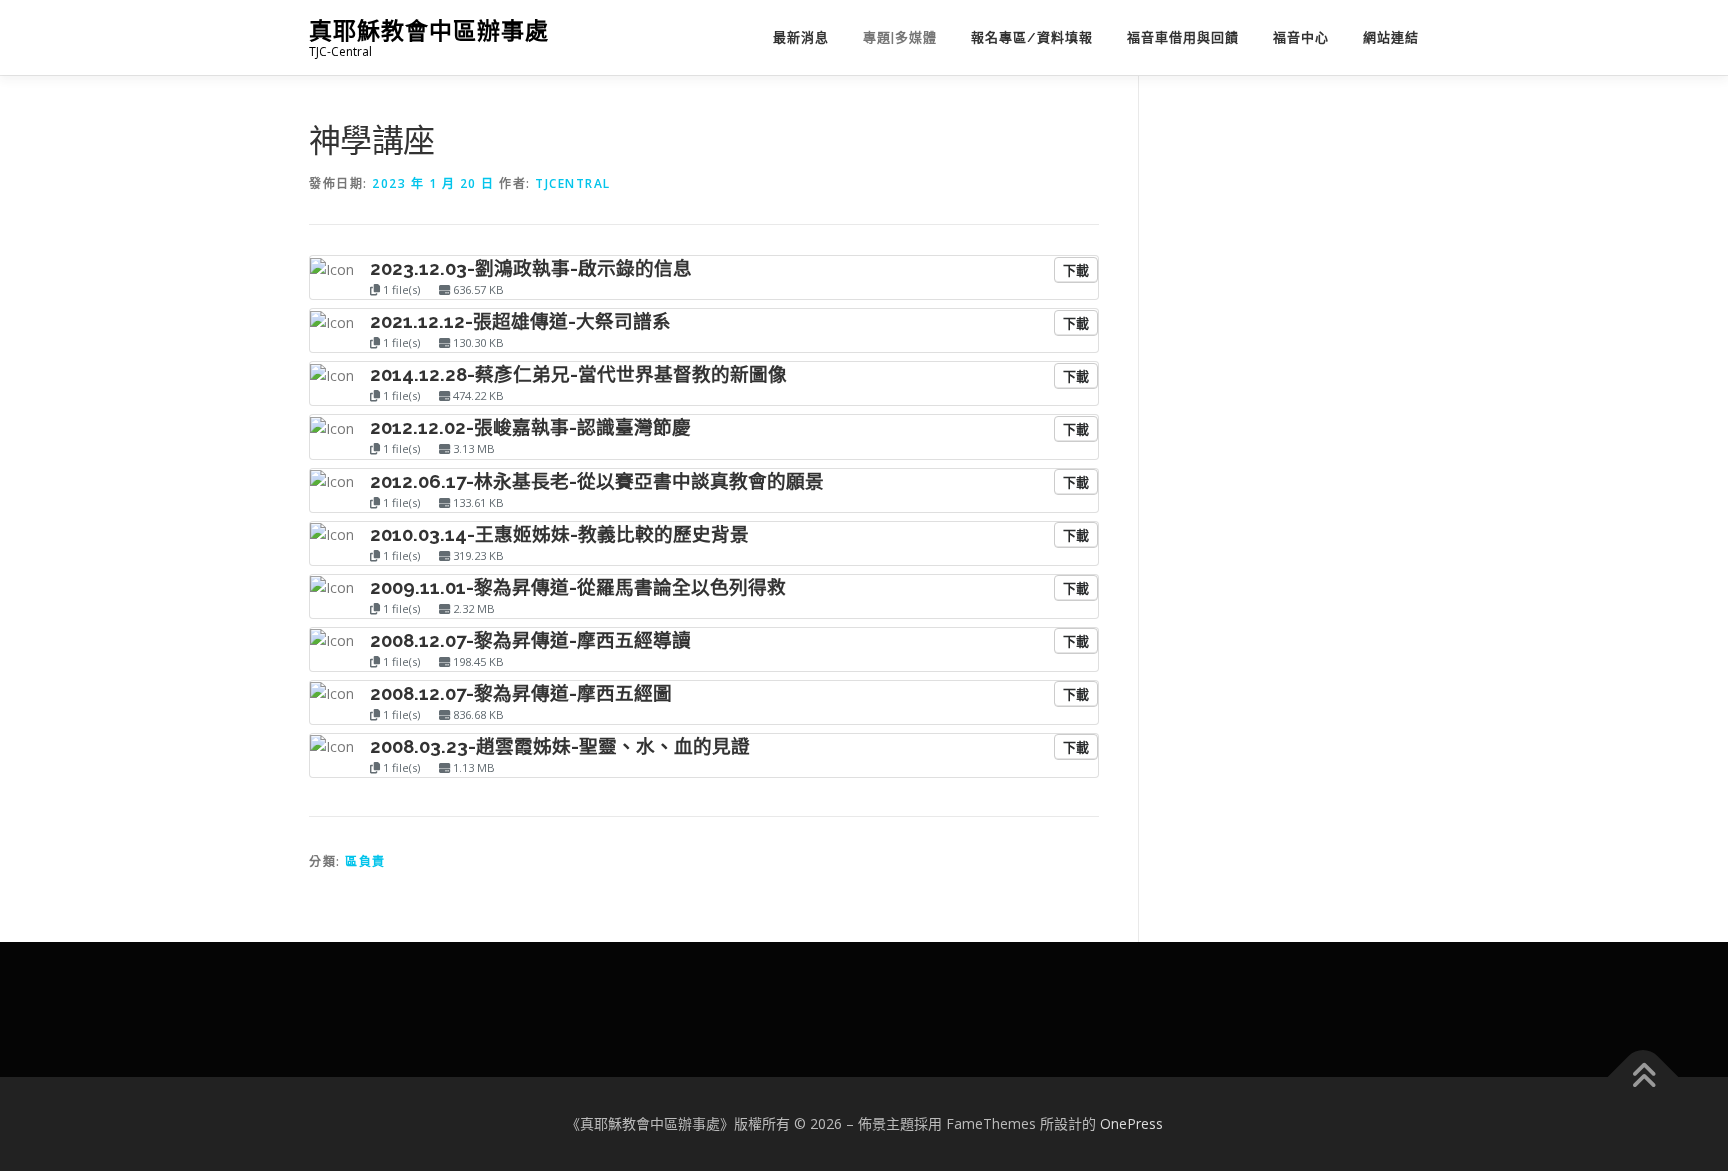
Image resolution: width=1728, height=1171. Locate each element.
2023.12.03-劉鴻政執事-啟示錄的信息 (531, 268)
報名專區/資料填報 (1032, 37)
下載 (1076, 270)
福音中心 (1301, 37)
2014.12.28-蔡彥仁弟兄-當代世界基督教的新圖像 (578, 374)
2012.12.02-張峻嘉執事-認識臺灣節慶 (530, 427)
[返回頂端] (1643, 1077)
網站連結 (1391, 37)
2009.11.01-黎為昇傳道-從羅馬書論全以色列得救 (578, 587)
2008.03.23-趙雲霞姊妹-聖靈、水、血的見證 (560, 746)
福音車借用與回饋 (1183, 37)
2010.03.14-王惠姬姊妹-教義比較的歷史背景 (559, 534)
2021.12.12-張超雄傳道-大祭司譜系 (520, 321)
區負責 (365, 861)
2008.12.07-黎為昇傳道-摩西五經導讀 (530, 640)
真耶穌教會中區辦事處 (429, 30)
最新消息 (801, 37)
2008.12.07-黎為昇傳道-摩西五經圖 (521, 693)
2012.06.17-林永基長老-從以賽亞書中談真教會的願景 (597, 481)
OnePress (1131, 1123)
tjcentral (573, 183)
